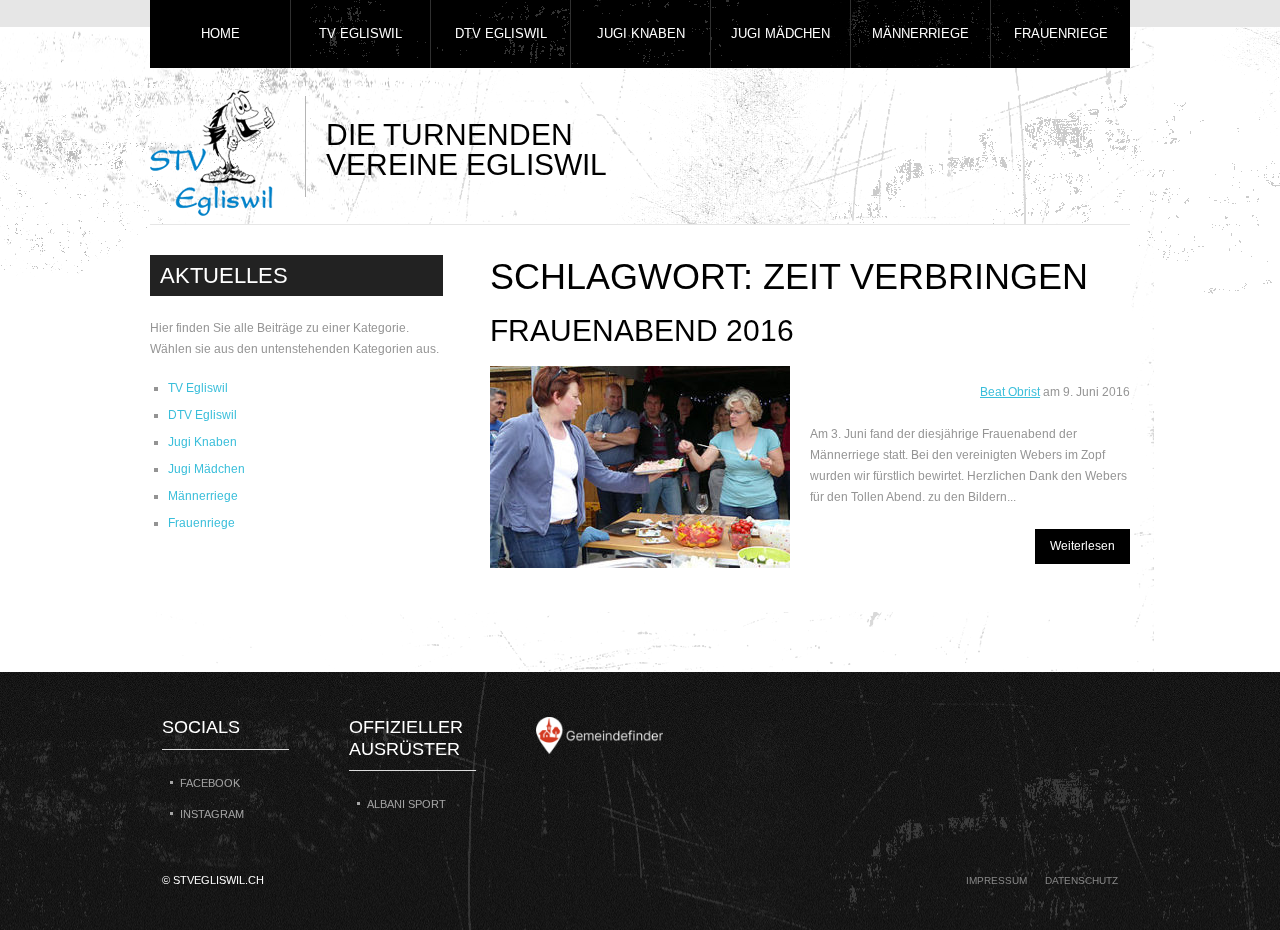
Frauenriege (1061, 33)
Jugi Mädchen (780, 33)
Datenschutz (1081, 880)
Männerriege (920, 33)
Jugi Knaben (641, 33)
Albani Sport (406, 804)
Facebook (210, 783)
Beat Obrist (1010, 392)
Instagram (212, 814)
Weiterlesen (1082, 546)
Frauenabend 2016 (642, 330)
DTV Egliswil (501, 33)
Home (220, 33)
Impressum (996, 880)
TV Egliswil (360, 33)
